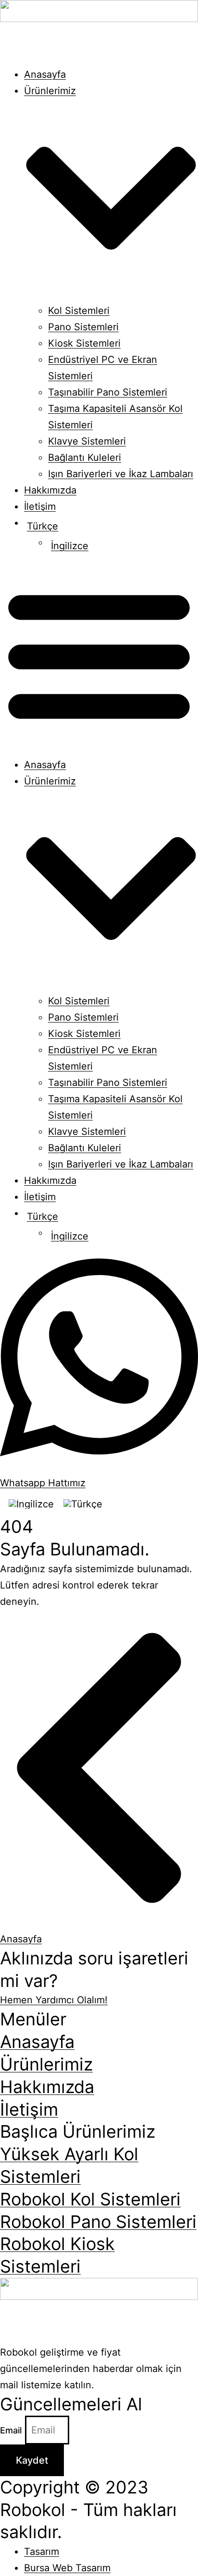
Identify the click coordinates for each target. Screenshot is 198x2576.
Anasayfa (45, 74)
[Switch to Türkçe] (83, 1504)
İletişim (40, 506)
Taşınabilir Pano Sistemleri (108, 392)
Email (12, 2430)
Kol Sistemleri (79, 311)
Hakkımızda (50, 490)
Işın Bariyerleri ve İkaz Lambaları (121, 474)
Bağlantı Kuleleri (85, 457)
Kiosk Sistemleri (84, 343)
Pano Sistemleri (83, 327)
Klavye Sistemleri (87, 441)
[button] (99, 655)
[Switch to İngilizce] (31, 1504)
